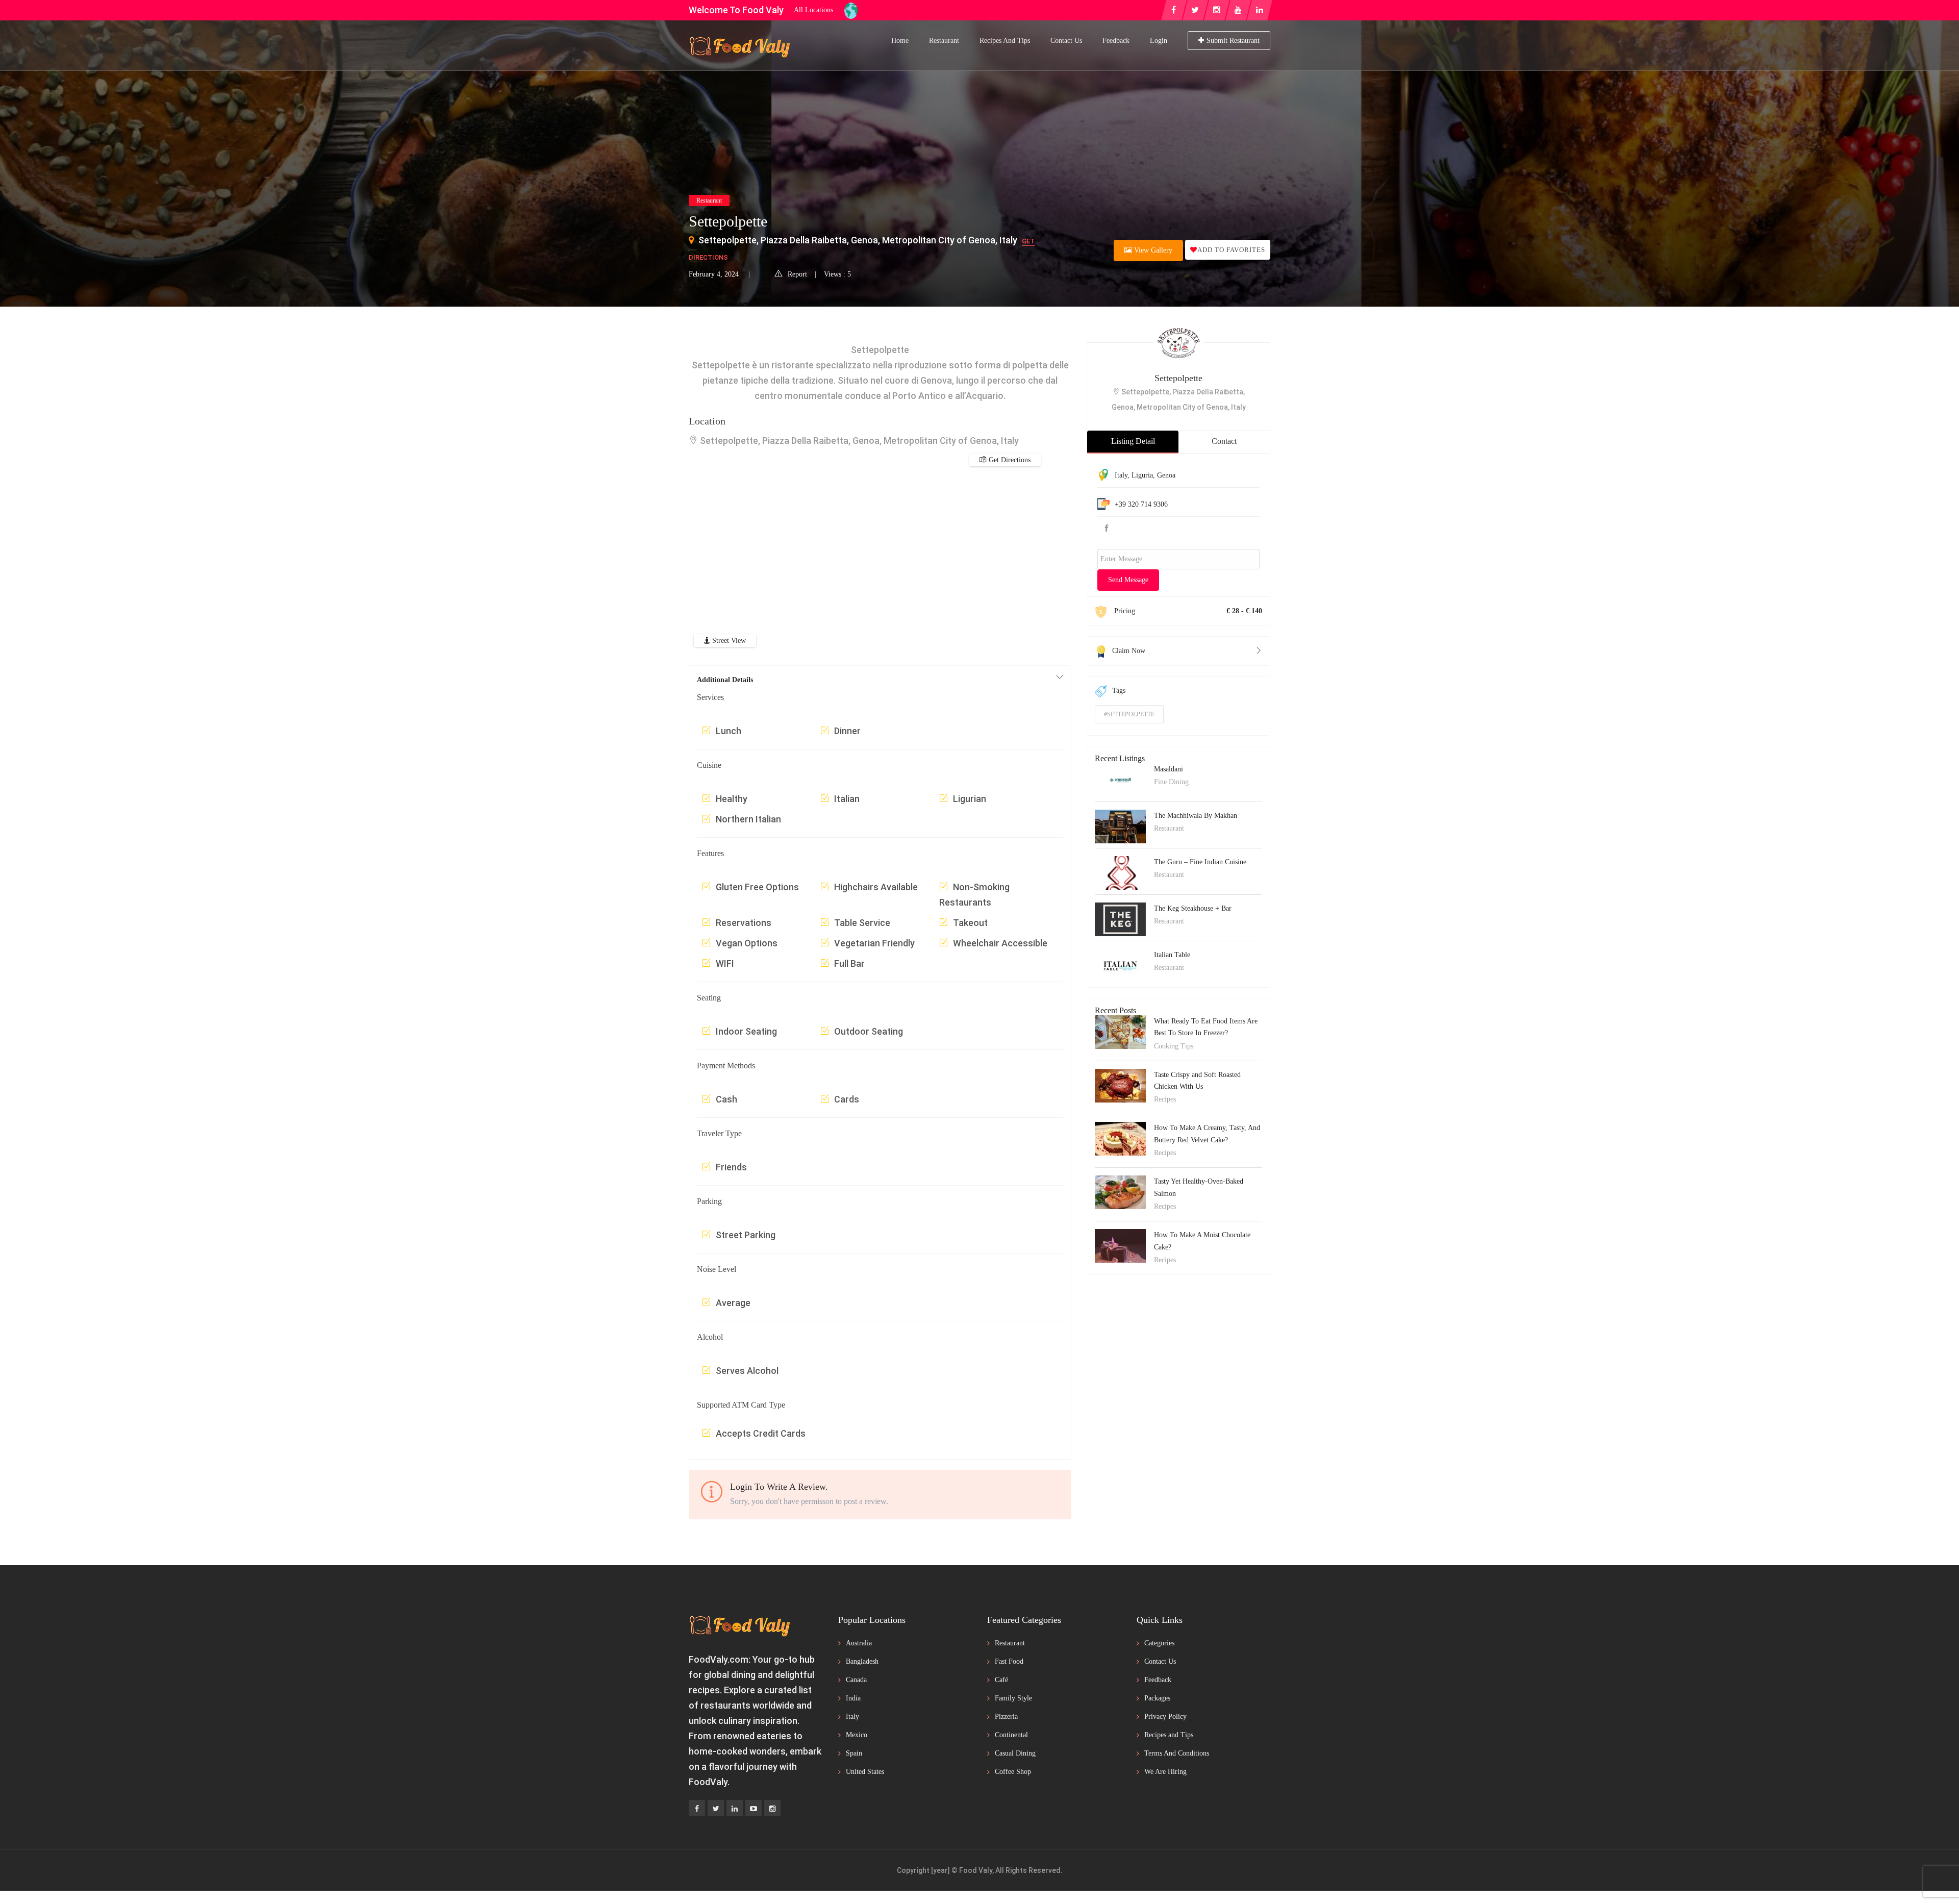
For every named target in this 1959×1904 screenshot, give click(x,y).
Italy (1121, 475)
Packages (1157, 1698)
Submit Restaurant (1233, 41)
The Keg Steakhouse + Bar (1193, 908)
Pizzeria (1006, 1717)
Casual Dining (1015, 1753)
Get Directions (1009, 460)
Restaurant (944, 41)
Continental (1011, 1735)
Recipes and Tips (1005, 41)
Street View (728, 641)
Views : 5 (837, 274)
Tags (1119, 691)
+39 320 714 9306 (1141, 504)
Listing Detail (1133, 441)
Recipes (1165, 1099)
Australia (859, 1643)
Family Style (1013, 1698)
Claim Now (1129, 651)
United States (865, 1772)
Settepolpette (1178, 378)
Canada (856, 1680)
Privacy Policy (1165, 1717)
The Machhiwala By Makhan (1196, 816)
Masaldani (1169, 769)
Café (1001, 1680)
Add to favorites (1231, 250)
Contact (1224, 441)
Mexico (857, 1735)
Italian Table (1172, 955)
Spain (854, 1753)
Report (797, 274)
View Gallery (1152, 250)
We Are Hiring (1165, 1772)
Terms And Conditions (1177, 1753)
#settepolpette (1129, 714)
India (853, 1698)
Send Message (1128, 580)
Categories (1159, 1643)
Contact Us (1066, 41)
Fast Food (1009, 1661)
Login (1159, 41)
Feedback (1116, 41)
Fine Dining (1171, 782)
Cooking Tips (1174, 1046)
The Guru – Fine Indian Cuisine (1200, 862)
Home (900, 41)
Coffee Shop (1013, 1772)
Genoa (1166, 475)
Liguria (1142, 475)
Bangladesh (862, 1661)
